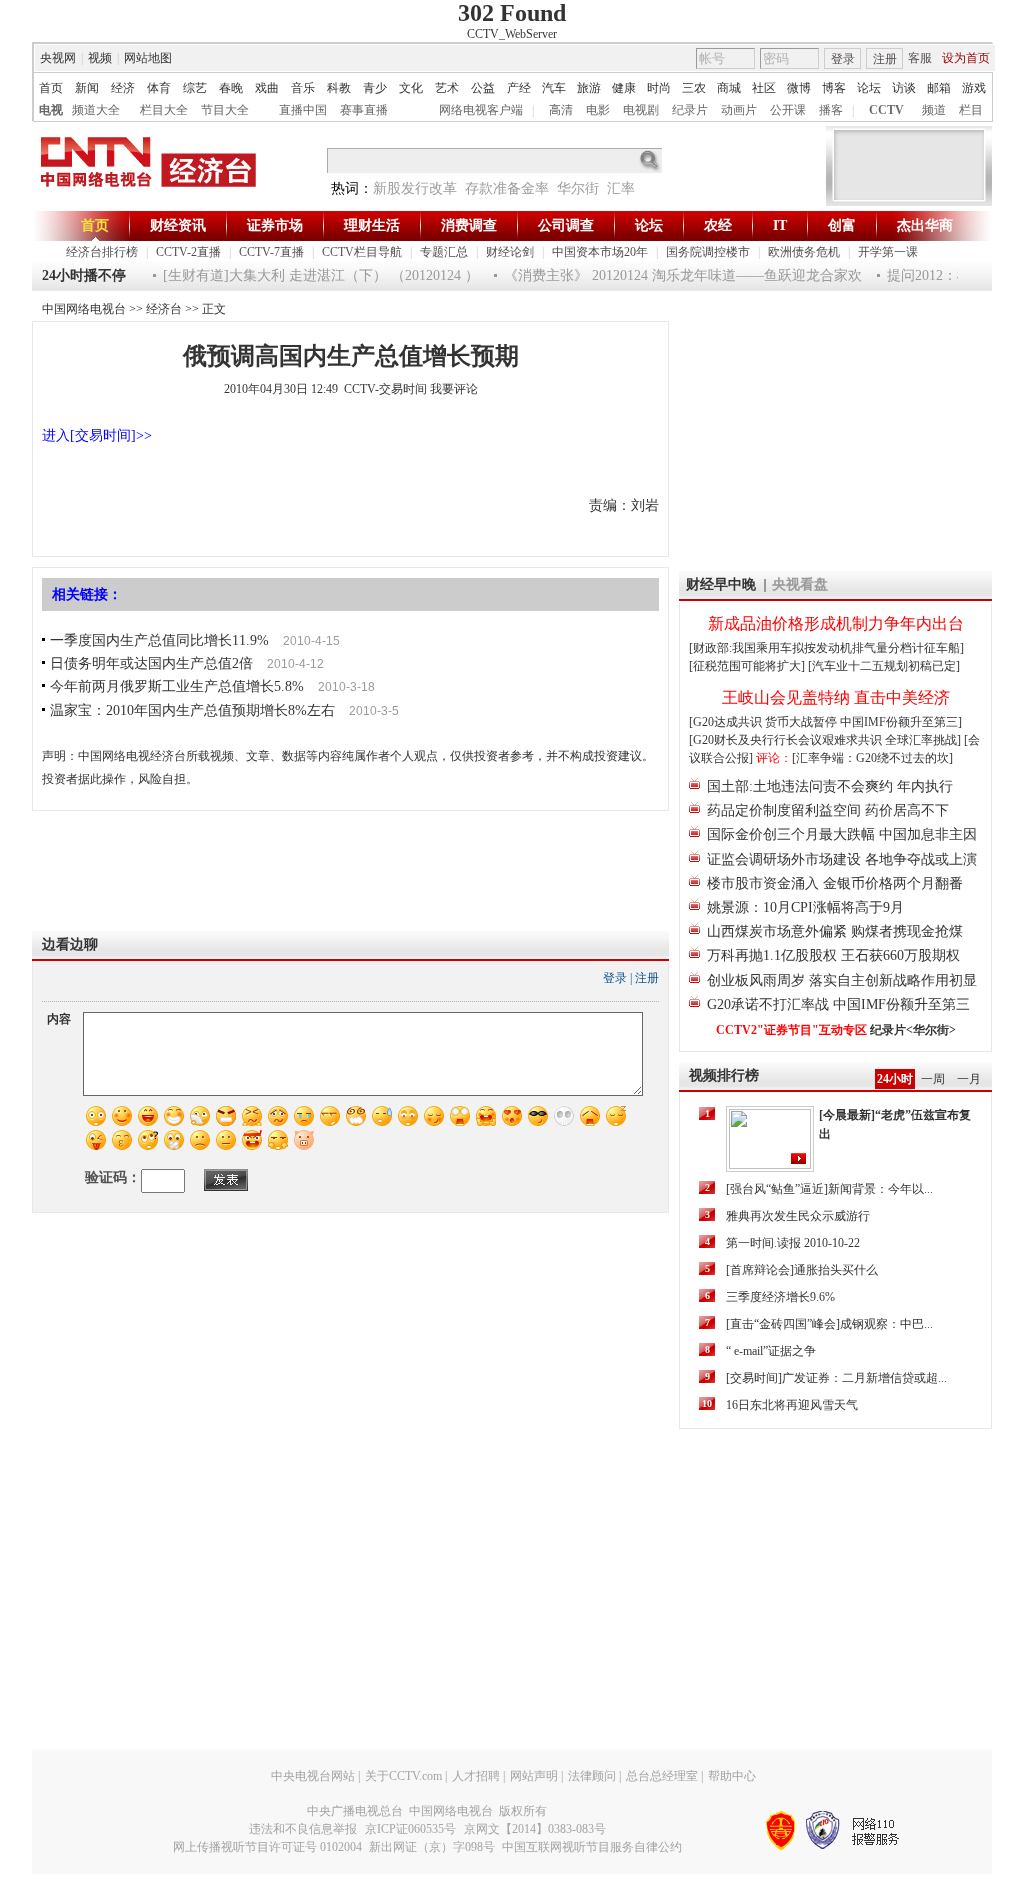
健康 (624, 88)
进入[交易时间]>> (97, 435)
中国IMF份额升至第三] (901, 722)
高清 (561, 110)
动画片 (739, 110)
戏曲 (267, 88)
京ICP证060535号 (410, 1829)
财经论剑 (510, 252)
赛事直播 (364, 110)
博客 (834, 88)
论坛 (869, 88)
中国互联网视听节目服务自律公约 (592, 1847)
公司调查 (566, 225)
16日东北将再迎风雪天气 (792, 1405)
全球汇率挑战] (923, 740)
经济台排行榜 (102, 252)
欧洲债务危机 (804, 252)
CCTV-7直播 (271, 252)
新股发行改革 (415, 188)
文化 (411, 88)
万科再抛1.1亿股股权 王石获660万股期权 (833, 955)
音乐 (303, 88)
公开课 (788, 110)
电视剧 (641, 110)
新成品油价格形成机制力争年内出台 (836, 623)
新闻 (87, 88)
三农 (694, 88)
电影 (598, 110)
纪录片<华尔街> (913, 1030)
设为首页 (966, 58)
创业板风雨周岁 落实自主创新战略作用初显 (842, 980)
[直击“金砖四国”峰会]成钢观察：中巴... (829, 1324)
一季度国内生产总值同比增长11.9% (159, 640)
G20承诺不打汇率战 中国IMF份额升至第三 (838, 1004)
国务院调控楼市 (708, 252)
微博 (799, 88)
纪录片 (690, 110)
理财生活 (372, 225)
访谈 (904, 88)
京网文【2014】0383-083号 (535, 1829)
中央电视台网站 (313, 1776)
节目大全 (225, 110)
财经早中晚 (721, 584)
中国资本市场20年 (600, 252)
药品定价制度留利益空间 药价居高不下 (828, 810)
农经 (718, 225)
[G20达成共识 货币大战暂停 (764, 722)
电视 (51, 110)
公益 (483, 88)
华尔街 (578, 188)
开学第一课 (888, 252)
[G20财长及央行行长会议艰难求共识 (787, 740)
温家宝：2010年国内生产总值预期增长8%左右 (192, 710)
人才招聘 (476, 1776)
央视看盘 (800, 584)
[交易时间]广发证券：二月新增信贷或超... (836, 1378)
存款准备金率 (507, 188)
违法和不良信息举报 (303, 1829)
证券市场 (275, 225)
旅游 (589, 88)
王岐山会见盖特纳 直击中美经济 (836, 697)
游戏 (974, 88)
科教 (339, 88)
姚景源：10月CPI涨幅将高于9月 (805, 907)
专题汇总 (444, 252)
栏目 (971, 110)
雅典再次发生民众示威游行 (798, 1216)
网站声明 (534, 1776)
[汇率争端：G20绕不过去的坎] (872, 758)
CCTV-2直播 (188, 252)
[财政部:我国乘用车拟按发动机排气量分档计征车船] (826, 648)
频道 (934, 110)
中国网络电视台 (84, 309)
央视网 (58, 58)
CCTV (886, 110)
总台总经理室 (662, 1776)
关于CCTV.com (403, 1776)
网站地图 (148, 58)
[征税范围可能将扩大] (747, 666)
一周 (933, 1079)
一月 (969, 1079)
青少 (375, 88)
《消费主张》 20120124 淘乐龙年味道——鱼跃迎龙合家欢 (668, 275)
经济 (123, 88)
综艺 (195, 88)
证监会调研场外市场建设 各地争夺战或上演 (842, 859)
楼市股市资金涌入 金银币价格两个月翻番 (835, 883)
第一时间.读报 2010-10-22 (793, 1243)
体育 (159, 88)
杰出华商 (925, 225)
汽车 (554, 88)
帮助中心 (732, 1776)
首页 (51, 88)
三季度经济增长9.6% (780, 1297)
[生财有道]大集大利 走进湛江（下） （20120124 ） (306, 275)
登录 (843, 59)
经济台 (164, 309)
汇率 (621, 188)
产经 (519, 88)
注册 (885, 59)
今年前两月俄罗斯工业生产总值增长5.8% (177, 686)
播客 (831, 110)
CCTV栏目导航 (362, 252)
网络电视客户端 (481, 110)
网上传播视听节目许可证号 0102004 (267, 1847)
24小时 (895, 1079)
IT (780, 225)
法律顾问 (592, 1776)
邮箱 (939, 88)
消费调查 (469, 225)
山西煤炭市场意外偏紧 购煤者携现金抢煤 (835, 931)
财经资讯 (178, 225)
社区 (764, 88)
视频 (100, 58)
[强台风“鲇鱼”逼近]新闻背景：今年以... (829, 1189)
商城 (729, 88)
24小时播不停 (84, 275)
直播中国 (303, 110)
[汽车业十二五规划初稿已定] (884, 666)
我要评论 (454, 389)
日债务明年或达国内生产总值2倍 (151, 663)
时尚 (659, 88)
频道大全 (96, 110)
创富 (842, 225)
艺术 (447, 88)
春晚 (231, 88)
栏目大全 (164, 110)
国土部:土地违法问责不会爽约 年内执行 (830, 786)
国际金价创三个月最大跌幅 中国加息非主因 (842, 834)
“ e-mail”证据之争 (771, 1351)
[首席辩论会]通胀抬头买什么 (802, 1270)
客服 (920, 58)
